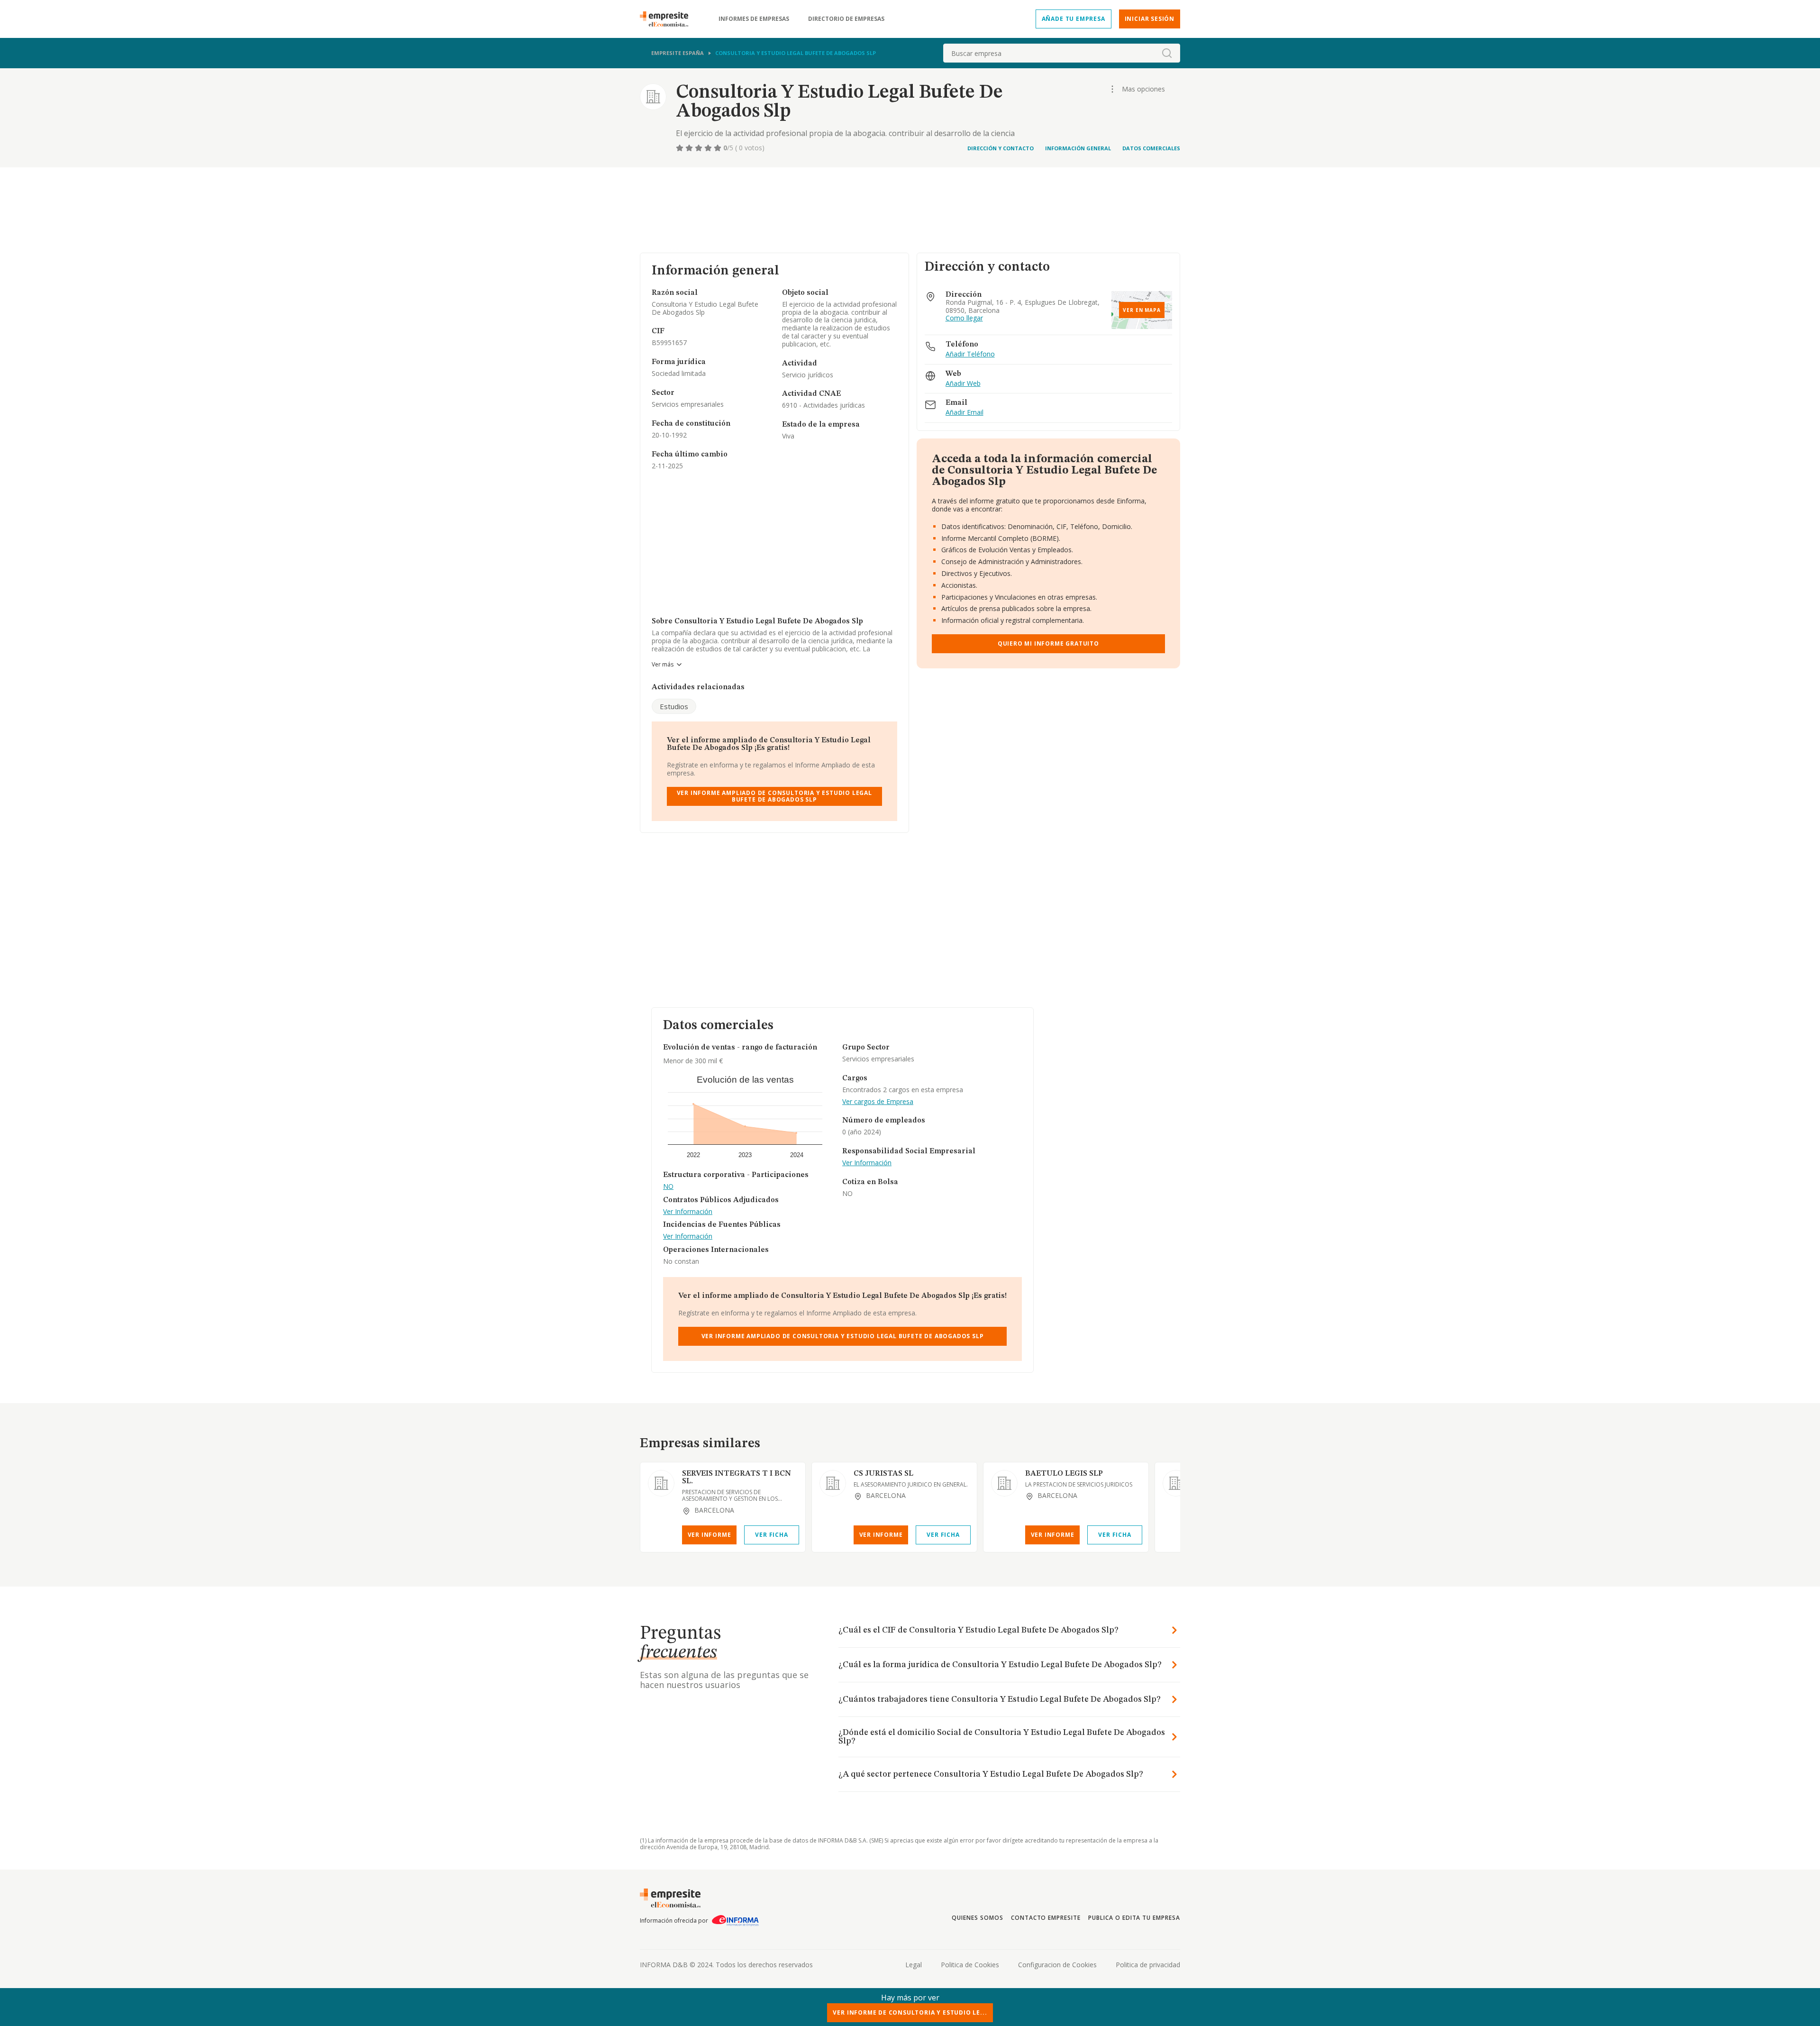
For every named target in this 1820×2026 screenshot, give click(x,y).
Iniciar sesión (1150, 19)
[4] (709, 148)
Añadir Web (963, 384)
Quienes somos (977, 1918)
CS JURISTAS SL (883, 1474)
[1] (681, 148)
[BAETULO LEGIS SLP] (1004, 1483)
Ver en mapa (1142, 310)
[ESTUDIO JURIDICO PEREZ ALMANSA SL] (1176, 1483)
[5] (719, 148)
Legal (914, 1965)
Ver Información (688, 1212)
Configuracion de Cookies (1057, 1965)
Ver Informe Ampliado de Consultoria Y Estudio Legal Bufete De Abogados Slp (774, 796)
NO (668, 1187)
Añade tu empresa (1074, 19)
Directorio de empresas (846, 19)
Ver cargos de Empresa (878, 1102)
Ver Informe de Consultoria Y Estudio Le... (910, 2012)
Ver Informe (710, 1535)
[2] (690, 148)
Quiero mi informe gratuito (1048, 643)
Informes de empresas (754, 19)
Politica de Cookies (970, 1965)
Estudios (674, 706)
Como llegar (964, 318)
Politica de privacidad (1148, 1965)
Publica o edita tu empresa (1134, 1918)
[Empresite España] (668, 19)
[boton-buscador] (1167, 53)
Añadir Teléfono (970, 354)
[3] (700, 148)
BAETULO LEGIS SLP (1064, 1474)
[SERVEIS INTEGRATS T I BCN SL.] (661, 1483)
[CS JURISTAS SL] (833, 1483)
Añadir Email (965, 413)
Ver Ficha (771, 1535)
